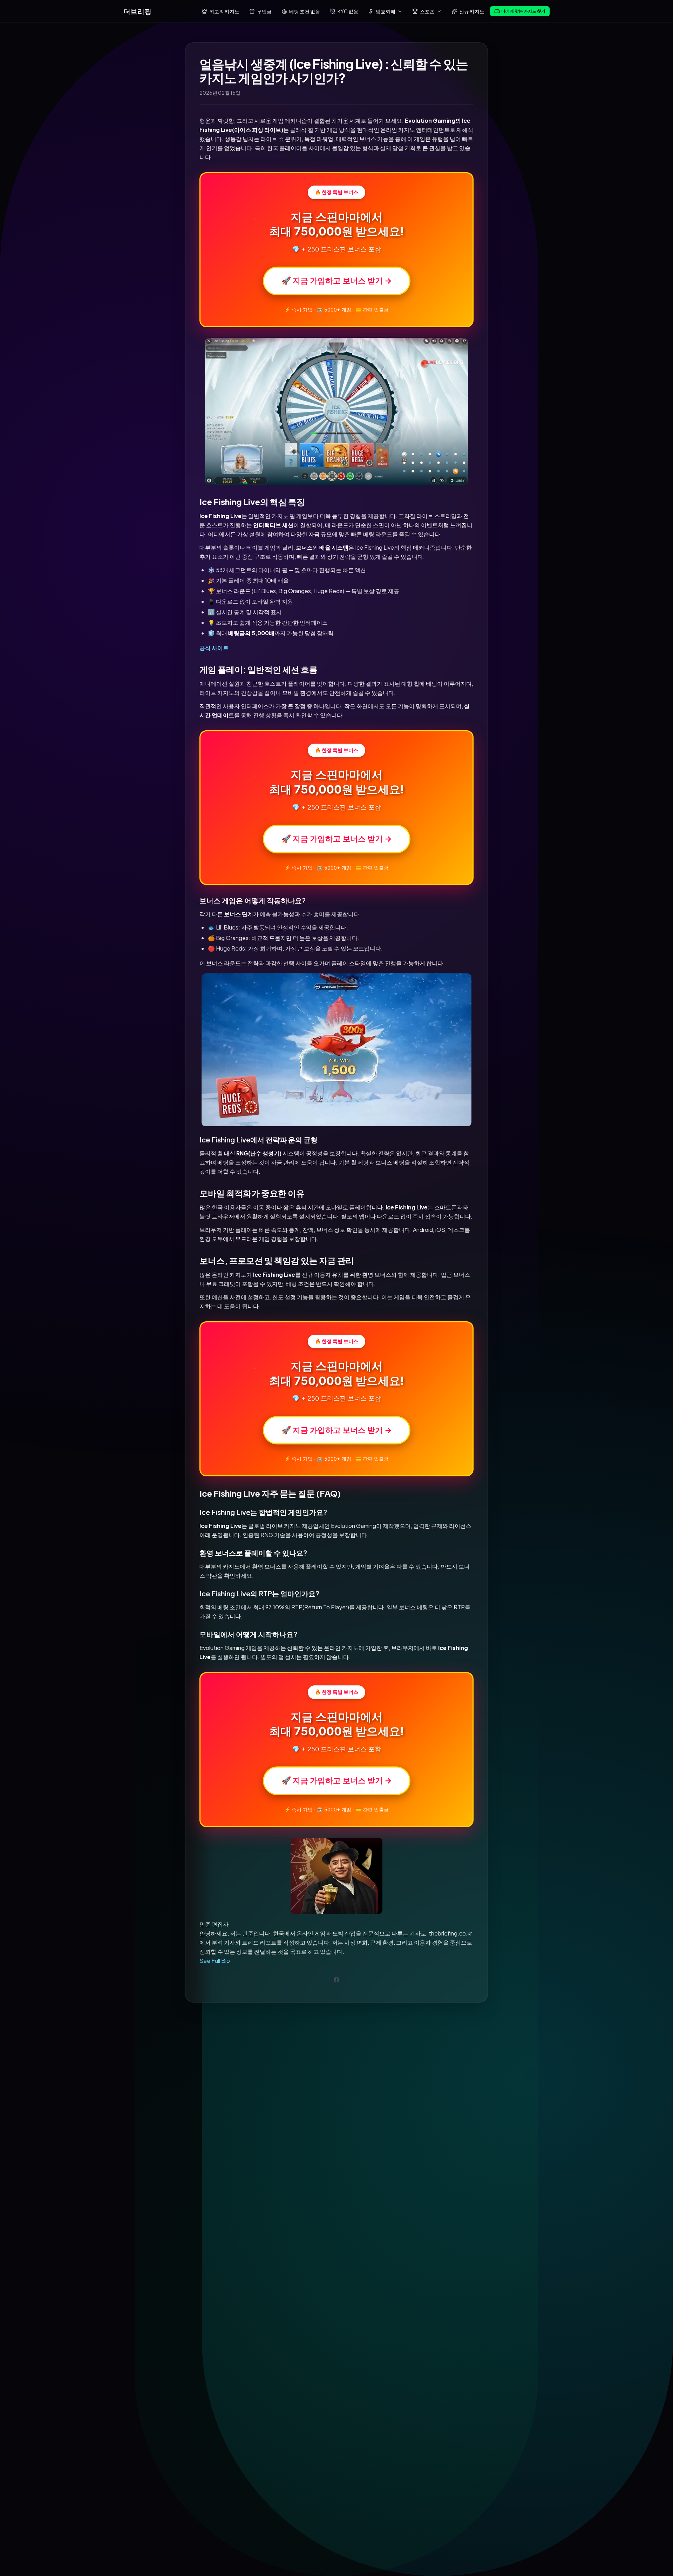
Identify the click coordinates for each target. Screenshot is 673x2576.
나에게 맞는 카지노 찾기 (523, 11)
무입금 (264, 11)
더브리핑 (137, 11)
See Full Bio (215, 1961)
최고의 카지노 (224, 11)
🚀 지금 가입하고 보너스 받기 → (337, 281)
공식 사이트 (214, 648)
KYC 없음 (348, 11)
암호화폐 (386, 11)
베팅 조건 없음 (305, 11)
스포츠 (427, 11)
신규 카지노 (472, 11)
